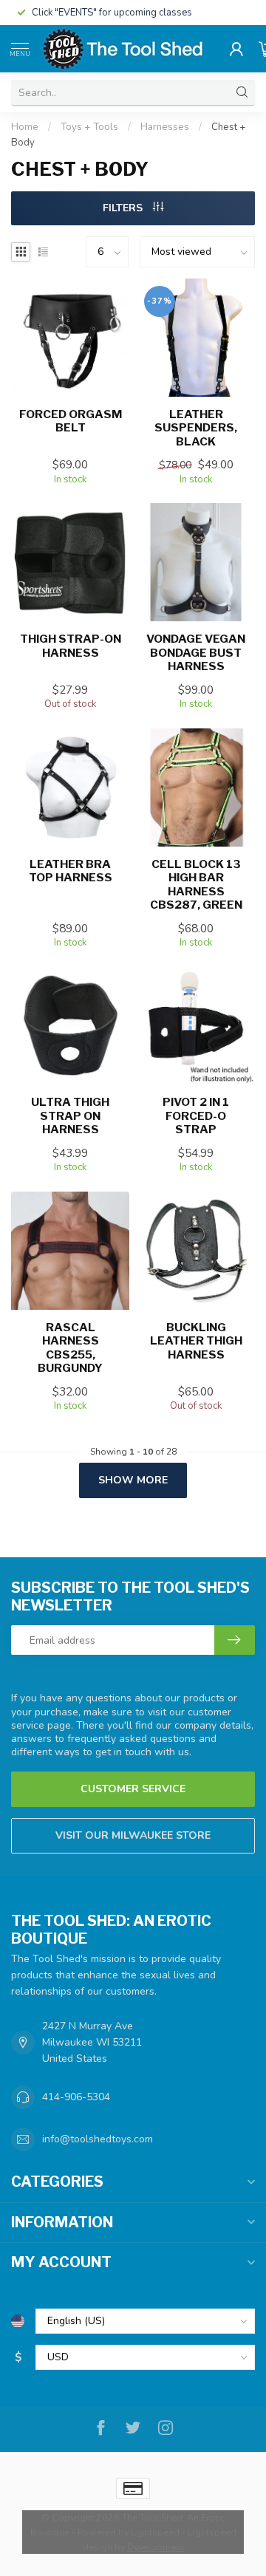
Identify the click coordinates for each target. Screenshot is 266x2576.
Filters (124, 208)
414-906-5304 (76, 2097)
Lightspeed (155, 2532)
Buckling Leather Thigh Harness (196, 1341)
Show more (133, 1480)
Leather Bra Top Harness (71, 871)
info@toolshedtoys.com (98, 2139)
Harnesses (165, 127)
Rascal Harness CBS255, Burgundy (70, 1348)
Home (25, 127)
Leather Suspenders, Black (196, 428)
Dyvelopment (156, 2547)
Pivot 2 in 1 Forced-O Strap (196, 1116)
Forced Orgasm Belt (71, 421)
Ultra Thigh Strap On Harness (70, 1116)
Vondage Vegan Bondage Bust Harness (196, 653)
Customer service (133, 1789)
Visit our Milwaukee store (133, 1835)
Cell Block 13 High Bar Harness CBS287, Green (196, 885)
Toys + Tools (89, 127)
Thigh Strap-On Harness (71, 646)
